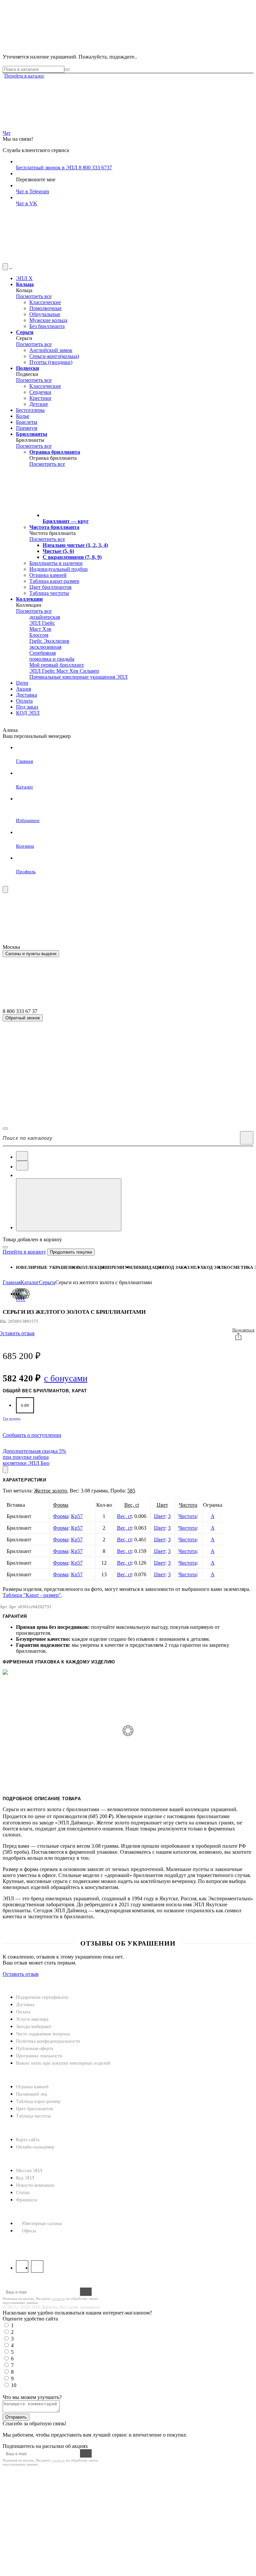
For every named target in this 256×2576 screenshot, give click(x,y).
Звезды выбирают (34, 2027)
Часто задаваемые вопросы (43, 2034)
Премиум (120, 1267)
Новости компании (35, 2185)
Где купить (12, 1419)
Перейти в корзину (24, 1252)
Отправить (16, 2417)
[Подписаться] (86, 2292)
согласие (58, 2299)
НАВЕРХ (13, 1980)
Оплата (23, 2012)
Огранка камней (32, 2087)
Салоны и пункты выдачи (31, 954)
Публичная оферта (34, 2049)
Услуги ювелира (32, 2019)
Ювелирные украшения (47, 1267)
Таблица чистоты (33, 2116)
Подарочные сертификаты (42, 1997)
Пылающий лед (31, 2094)
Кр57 (77, 1516)
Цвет (162, 1505)
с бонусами (66, 1378)
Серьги (47, 1282)
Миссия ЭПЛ (29, 2171)
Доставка (25, 2005)
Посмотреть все (34, 296)
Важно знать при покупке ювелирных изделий (63, 2063)
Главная (12, 1282)
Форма (61, 1505)
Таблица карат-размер (38, 2101)
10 (14, 2385)
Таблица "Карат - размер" (32, 1595)
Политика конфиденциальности (48, 2041)
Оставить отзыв (21, 1974)
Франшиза (26, 2200)
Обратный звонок (23, 1018)
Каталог (30, 1282)
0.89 (25, 1405)
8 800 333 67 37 (21, 2243)
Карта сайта (28, 2140)
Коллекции (93, 1267)
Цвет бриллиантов (34, 2109)
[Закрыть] (5, 1247)
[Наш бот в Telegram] (53, 260)
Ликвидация (148, 1267)
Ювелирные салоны (42, 2224)
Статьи (23, 2193)
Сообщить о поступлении (32, 1435)
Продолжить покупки (71, 1252)
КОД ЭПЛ (213, 1267)
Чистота (188, 1505)
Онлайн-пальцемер (35, 2147)
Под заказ (177, 1267)
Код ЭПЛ (25, 2178)
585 (131, 1491)
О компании (21, 2159)
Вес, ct (132, 1505)
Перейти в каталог (24, 76)
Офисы (29, 2231)
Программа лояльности (39, 2056)
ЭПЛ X (196, 1267)
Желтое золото (50, 1491)
